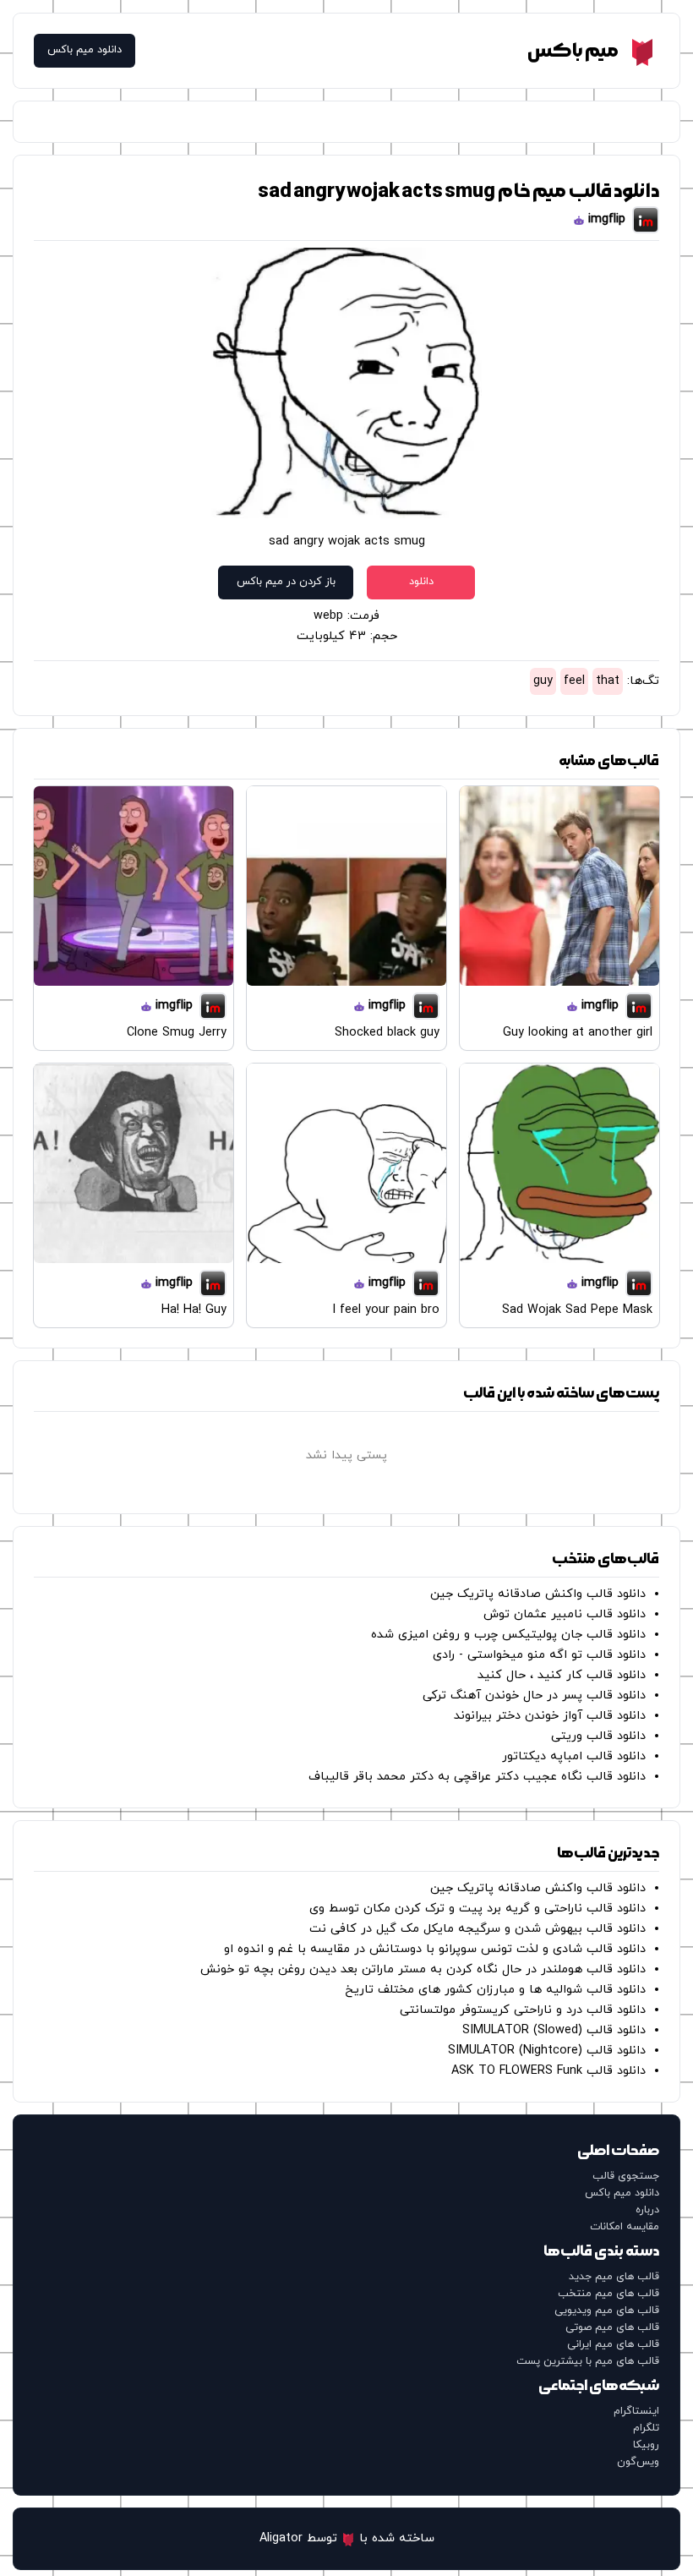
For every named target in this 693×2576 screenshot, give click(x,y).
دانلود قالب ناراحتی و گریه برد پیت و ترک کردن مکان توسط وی (477, 1909)
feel (574, 681)
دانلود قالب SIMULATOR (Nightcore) (547, 2051)
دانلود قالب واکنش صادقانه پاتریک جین (538, 1594)
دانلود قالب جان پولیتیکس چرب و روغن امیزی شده (508, 1635)
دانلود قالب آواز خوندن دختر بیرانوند (550, 1716)
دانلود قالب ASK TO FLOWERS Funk (548, 2071)
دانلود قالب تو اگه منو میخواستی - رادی (539, 1655)
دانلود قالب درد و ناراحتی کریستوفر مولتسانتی (523, 2010)
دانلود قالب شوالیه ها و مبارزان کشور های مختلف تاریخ (495, 1990)
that (608, 681)
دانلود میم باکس (85, 50)
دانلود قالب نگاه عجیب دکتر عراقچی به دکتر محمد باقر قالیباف (477, 1777)
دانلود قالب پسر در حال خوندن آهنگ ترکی (534, 1695)
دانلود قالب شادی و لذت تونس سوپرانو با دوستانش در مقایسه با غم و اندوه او (435, 1949)
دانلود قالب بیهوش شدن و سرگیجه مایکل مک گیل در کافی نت (477, 1929)
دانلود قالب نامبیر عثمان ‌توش (565, 1614)
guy (543, 681)
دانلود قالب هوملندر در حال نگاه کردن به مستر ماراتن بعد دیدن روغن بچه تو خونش (423, 1969)
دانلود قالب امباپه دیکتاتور (574, 1756)
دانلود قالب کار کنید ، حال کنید (562, 1675)
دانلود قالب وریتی (598, 1736)
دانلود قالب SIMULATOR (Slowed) (554, 2030)
